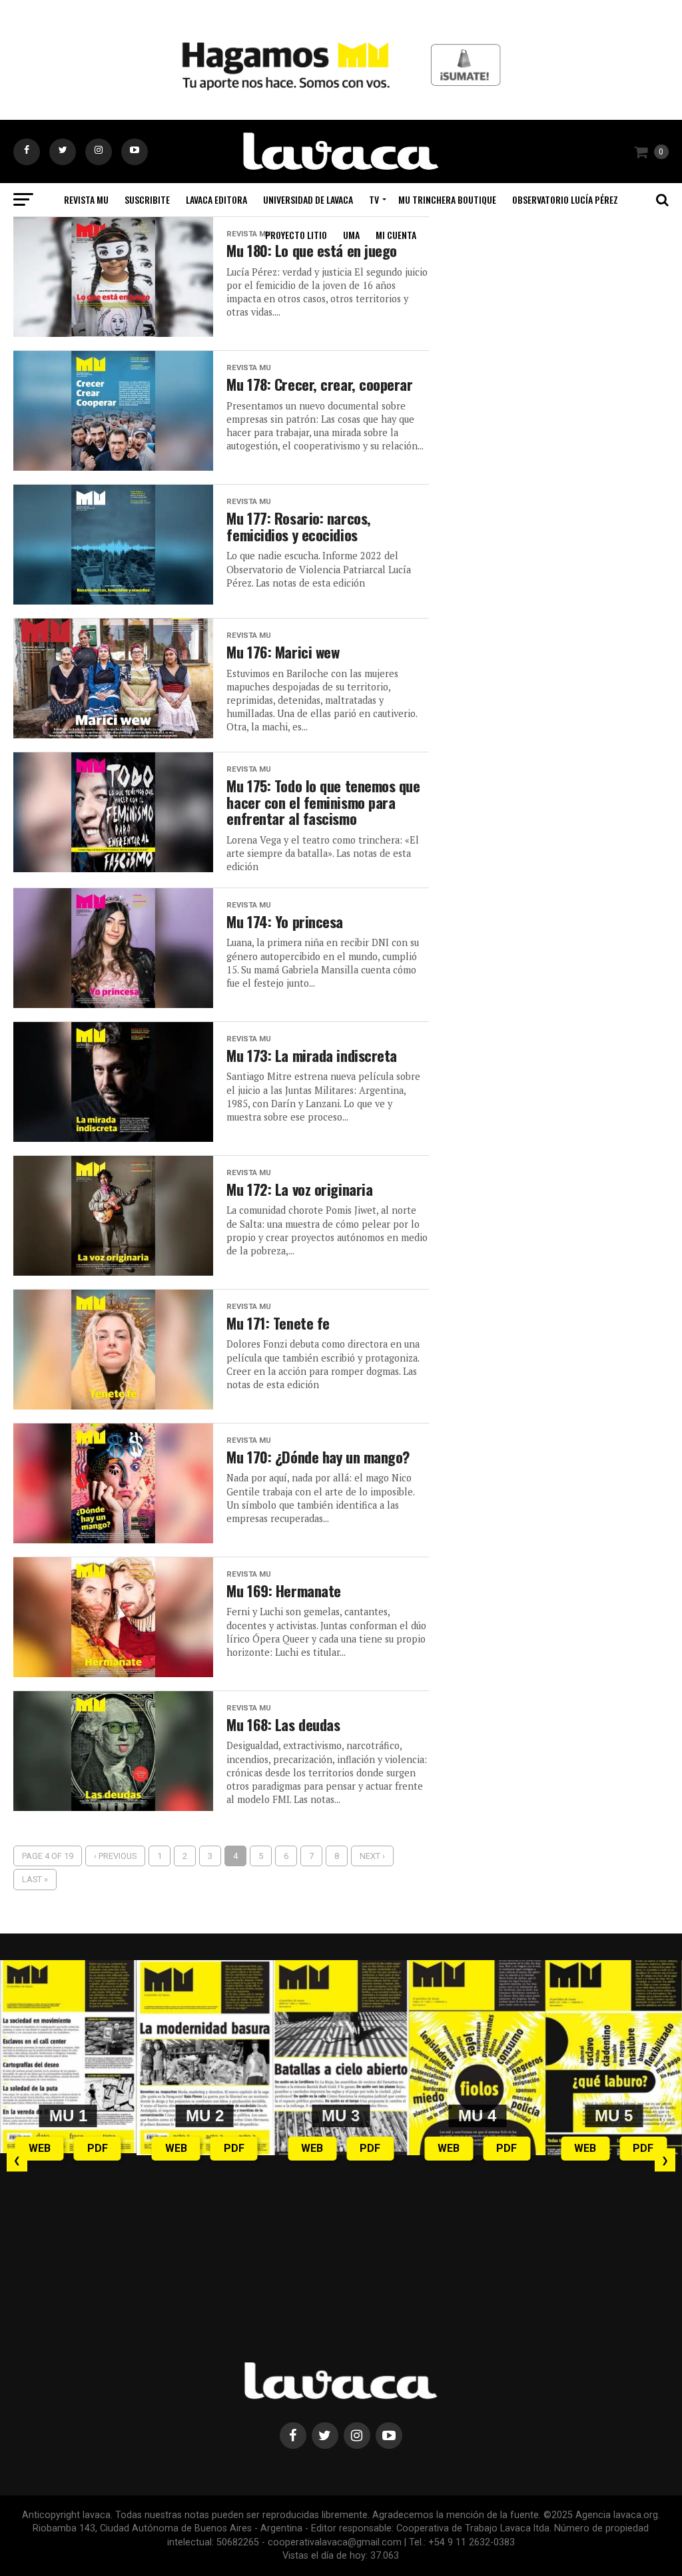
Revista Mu (86, 199)
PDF (98, 2148)
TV (374, 199)
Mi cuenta (396, 235)
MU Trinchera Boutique (447, 199)
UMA (351, 235)
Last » (35, 1879)
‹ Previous (115, 1856)
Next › (372, 1856)
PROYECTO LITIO (296, 235)
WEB (40, 2148)
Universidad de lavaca (308, 199)
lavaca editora (216, 199)
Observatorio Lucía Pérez (565, 199)
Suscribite (147, 199)
